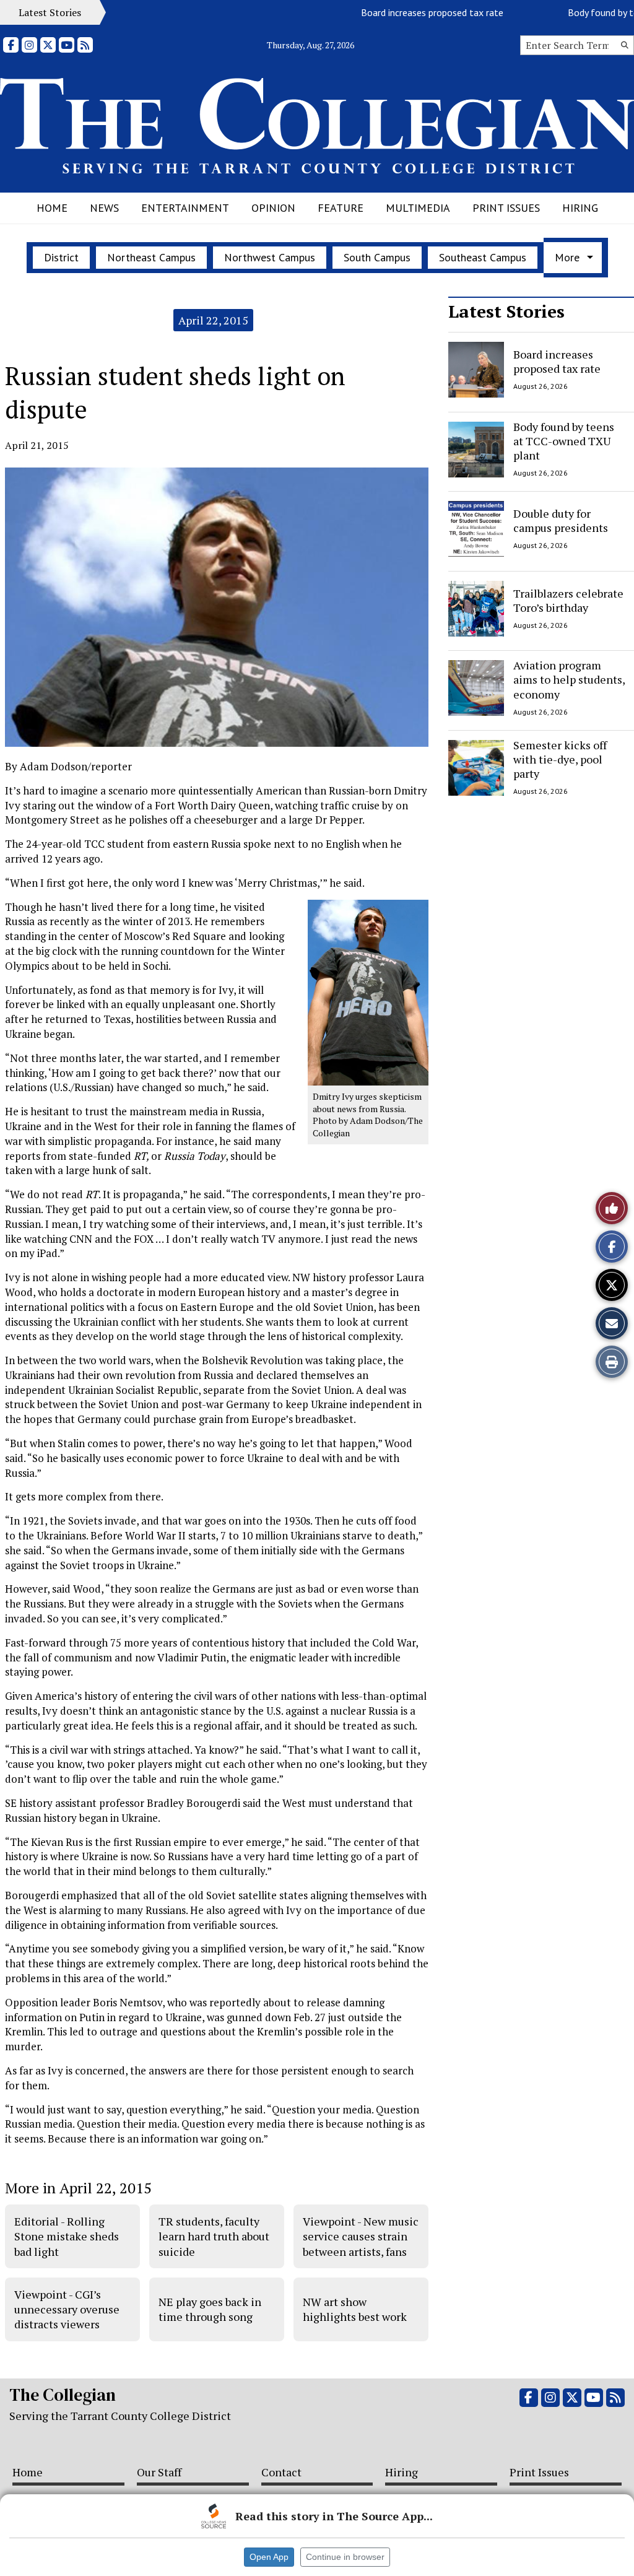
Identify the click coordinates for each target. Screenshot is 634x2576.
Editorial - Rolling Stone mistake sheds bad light (67, 2236)
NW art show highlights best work (355, 2309)
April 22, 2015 (213, 320)
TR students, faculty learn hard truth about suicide (214, 2236)
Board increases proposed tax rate (405, 12)
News (104, 208)
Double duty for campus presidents (561, 520)
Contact (281, 2472)
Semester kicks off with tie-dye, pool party (560, 759)
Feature (341, 208)
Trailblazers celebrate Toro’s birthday (568, 600)
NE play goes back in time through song (210, 2309)
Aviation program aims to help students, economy (569, 680)
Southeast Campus (483, 257)
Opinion (273, 208)
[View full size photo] (368, 992)
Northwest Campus (270, 257)
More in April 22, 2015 (78, 2188)
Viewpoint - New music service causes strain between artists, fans (361, 2236)
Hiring (580, 208)
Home (52, 208)
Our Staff (159, 2472)
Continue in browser (345, 2557)
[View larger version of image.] (217, 607)
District (61, 257)
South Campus (377, 257)
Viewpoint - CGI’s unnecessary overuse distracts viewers (67, 2309)
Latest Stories (506, 311)
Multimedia (418, 208)
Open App (269, 2557)
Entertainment (185, 208)
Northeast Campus (151, 257)
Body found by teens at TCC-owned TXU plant (564, 441)
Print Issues (506, 208)
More (567, 257)
